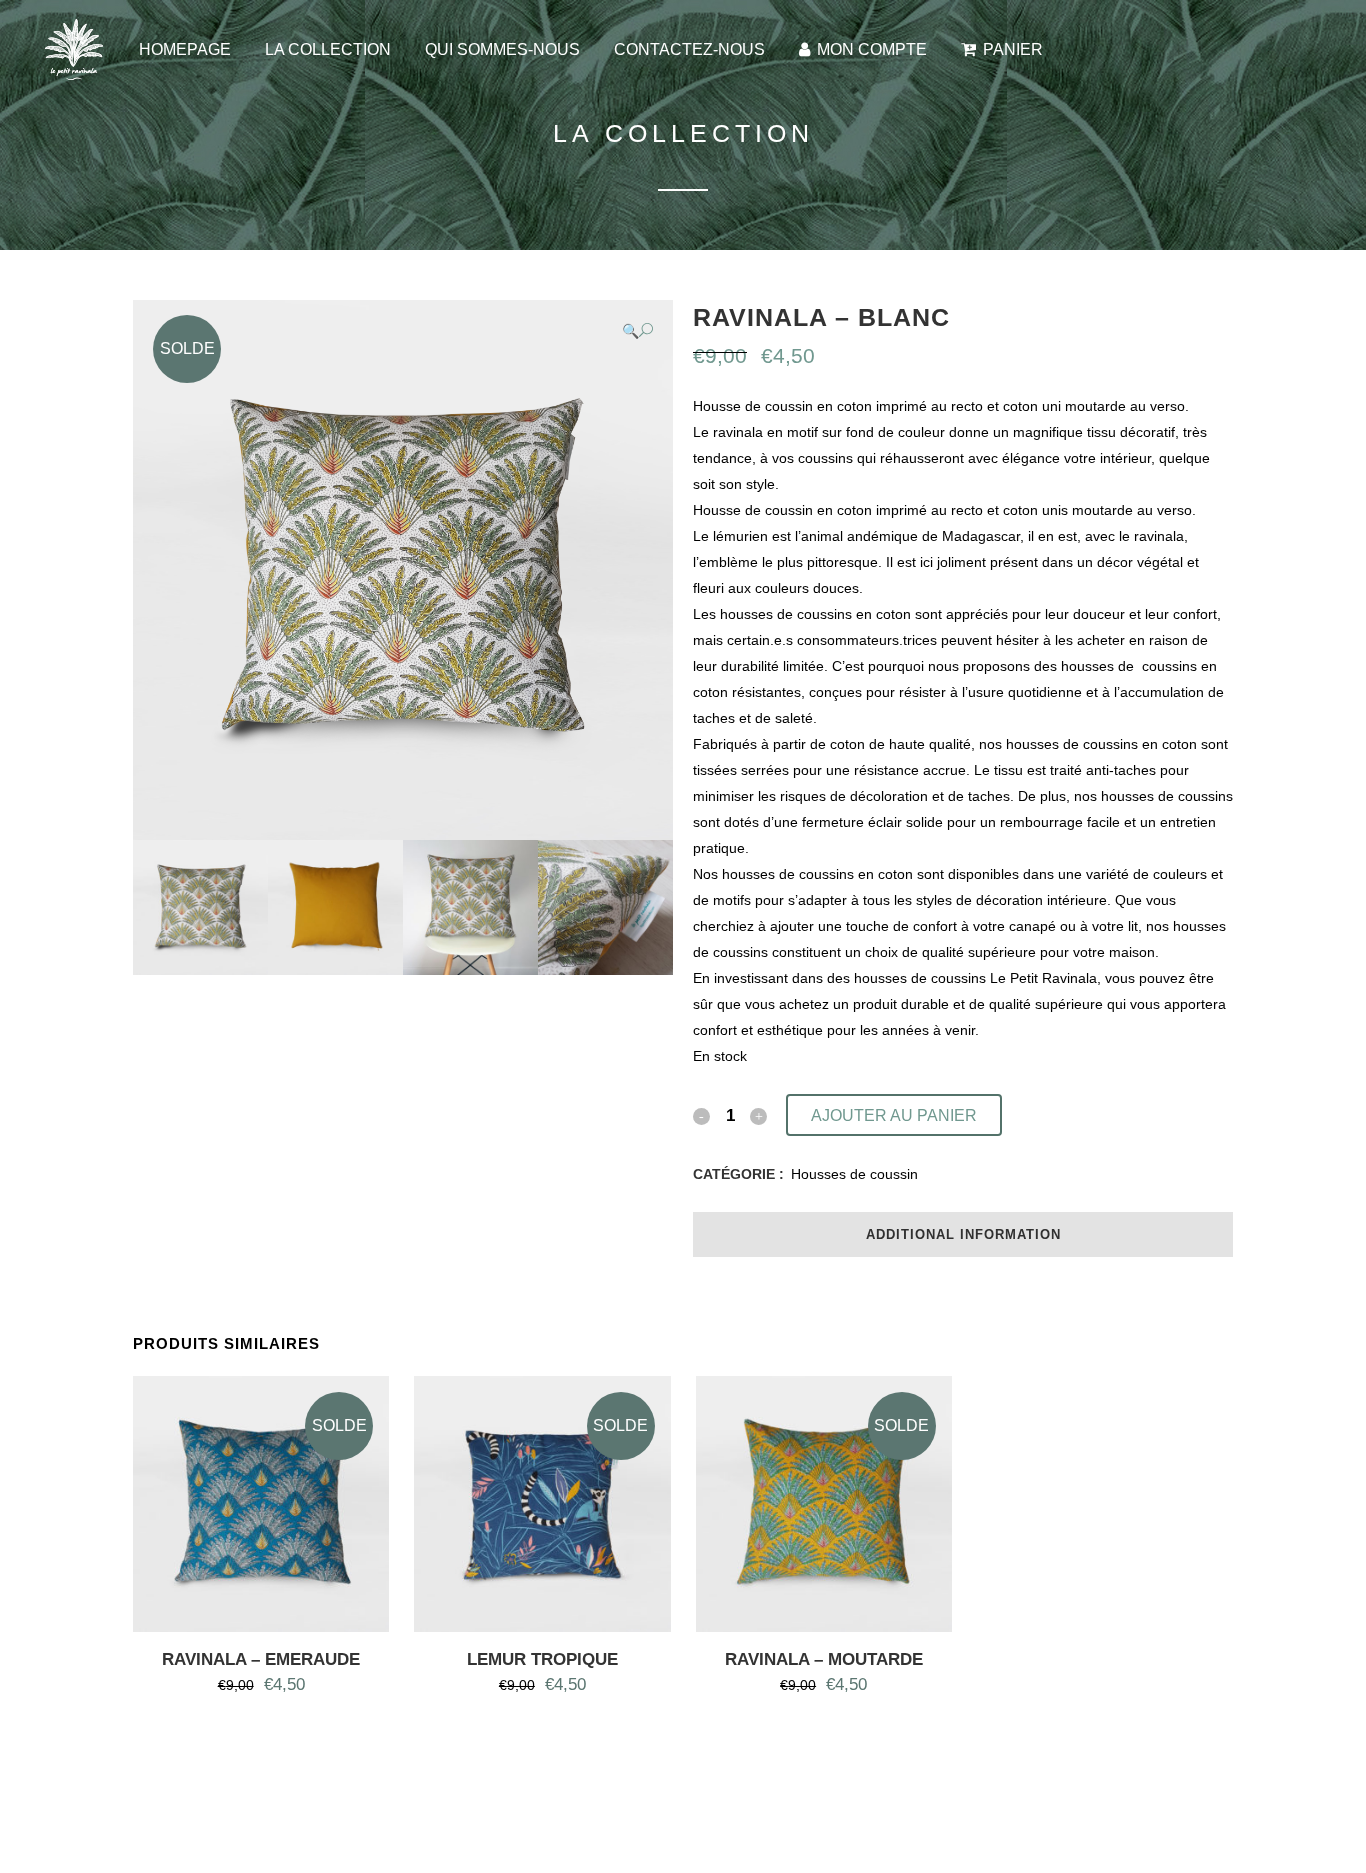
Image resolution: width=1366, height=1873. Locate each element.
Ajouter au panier (894, 1115)
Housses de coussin (854, 1174)
